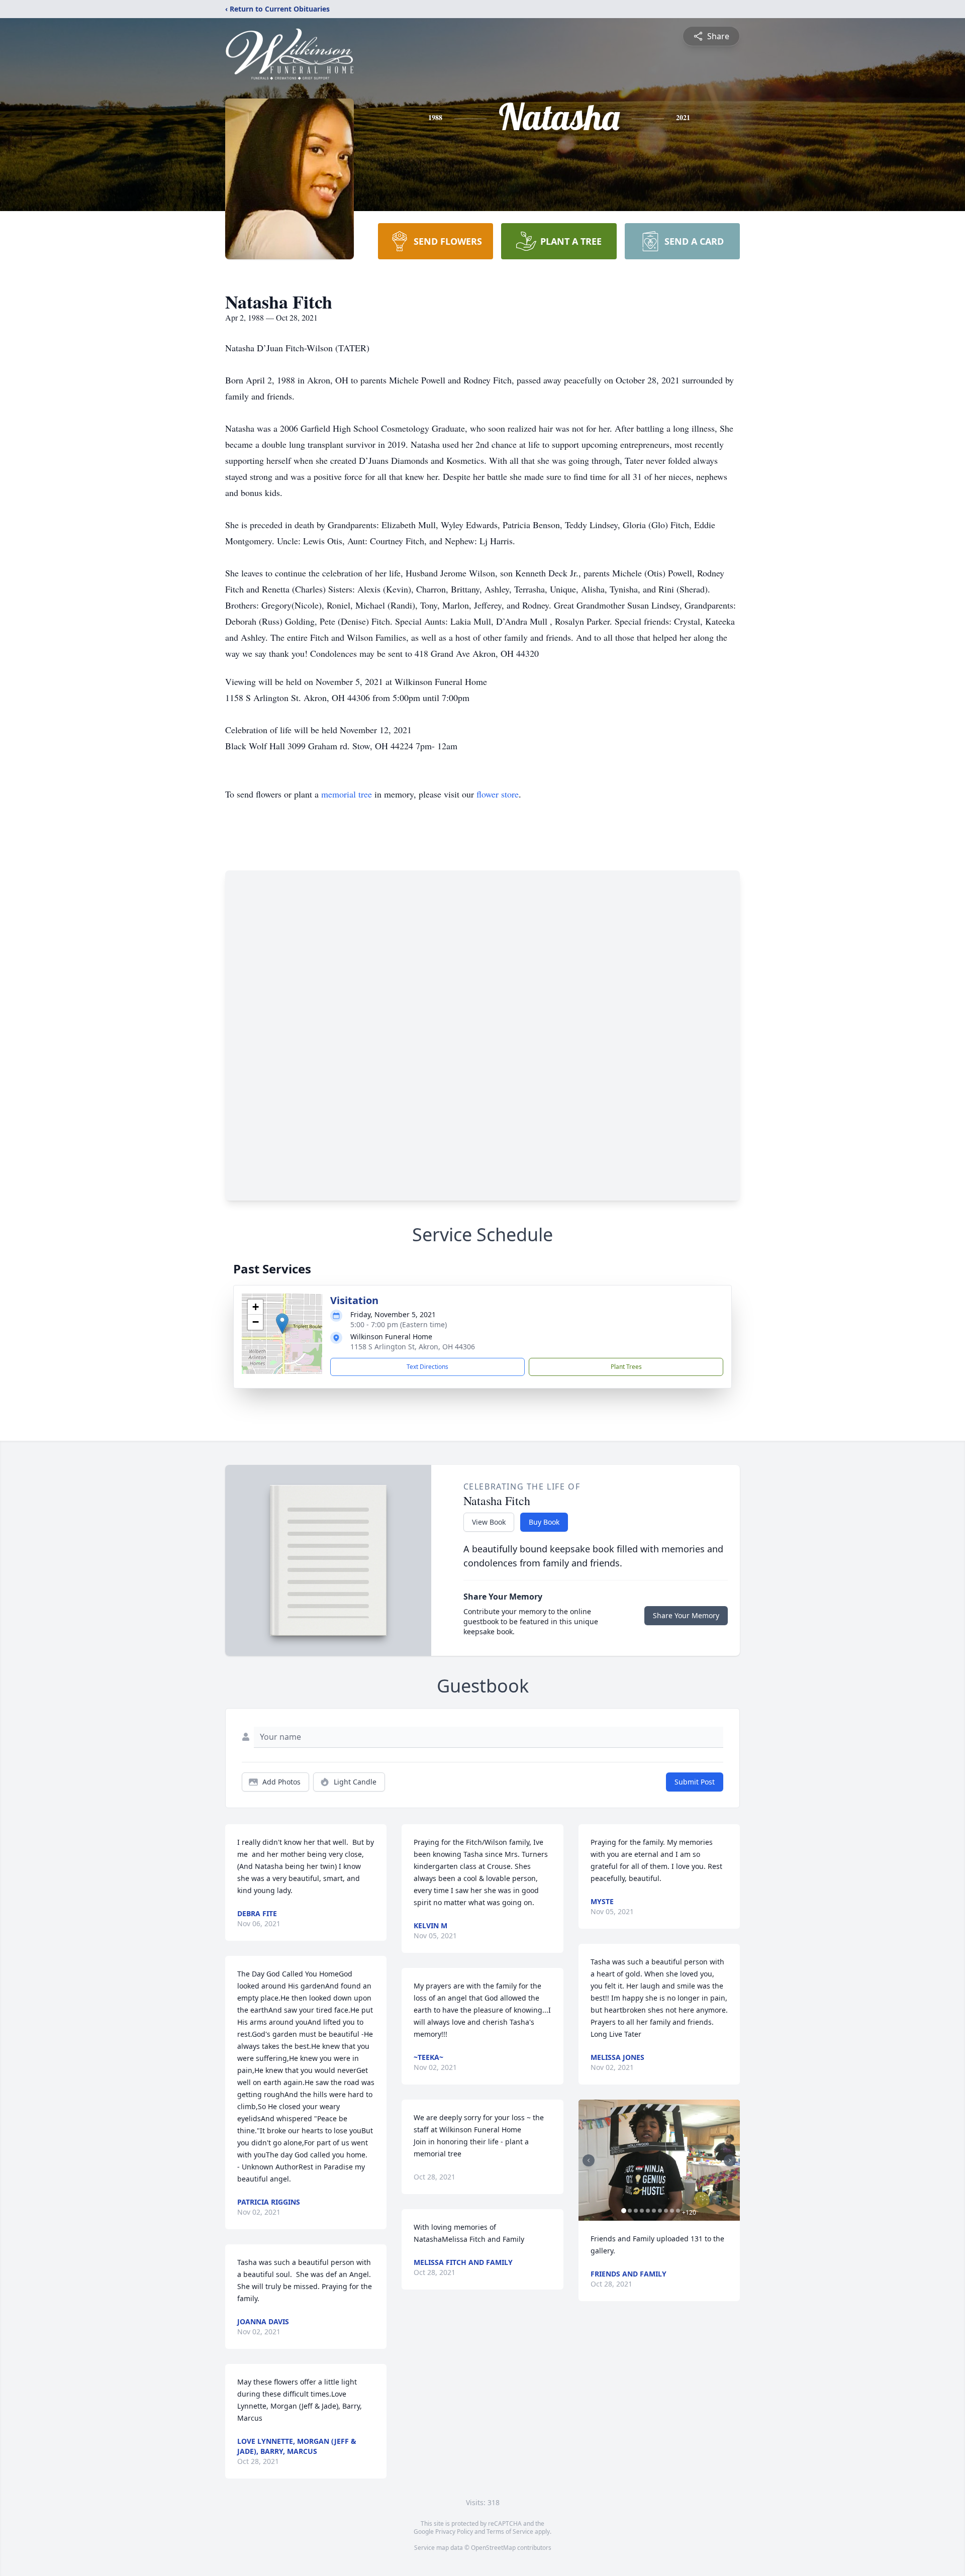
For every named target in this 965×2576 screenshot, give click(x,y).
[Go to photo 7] (660, 2211)
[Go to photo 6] (654, 2211)
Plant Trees (626, 1367)
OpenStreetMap (493, 2548)
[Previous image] (589, 2160)
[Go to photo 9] (672, 2211)
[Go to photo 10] (678, 2211)
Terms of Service (510, 2532)
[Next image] (730, 2160)
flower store (498, 794)
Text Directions (427, 1367)
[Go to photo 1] (624, 2211)
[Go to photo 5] (648, 2211)
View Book (489, 1522)
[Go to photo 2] (630, 2211)
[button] (282, 1323)
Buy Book (544, 1522)
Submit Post (695, 1782)
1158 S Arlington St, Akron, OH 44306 (413, 1347)
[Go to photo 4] (642, 2211)
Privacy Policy (454, 2532)
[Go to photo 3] (636, 2211)
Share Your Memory (686, 1615)
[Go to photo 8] (666, 2211)
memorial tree (347, 794)
